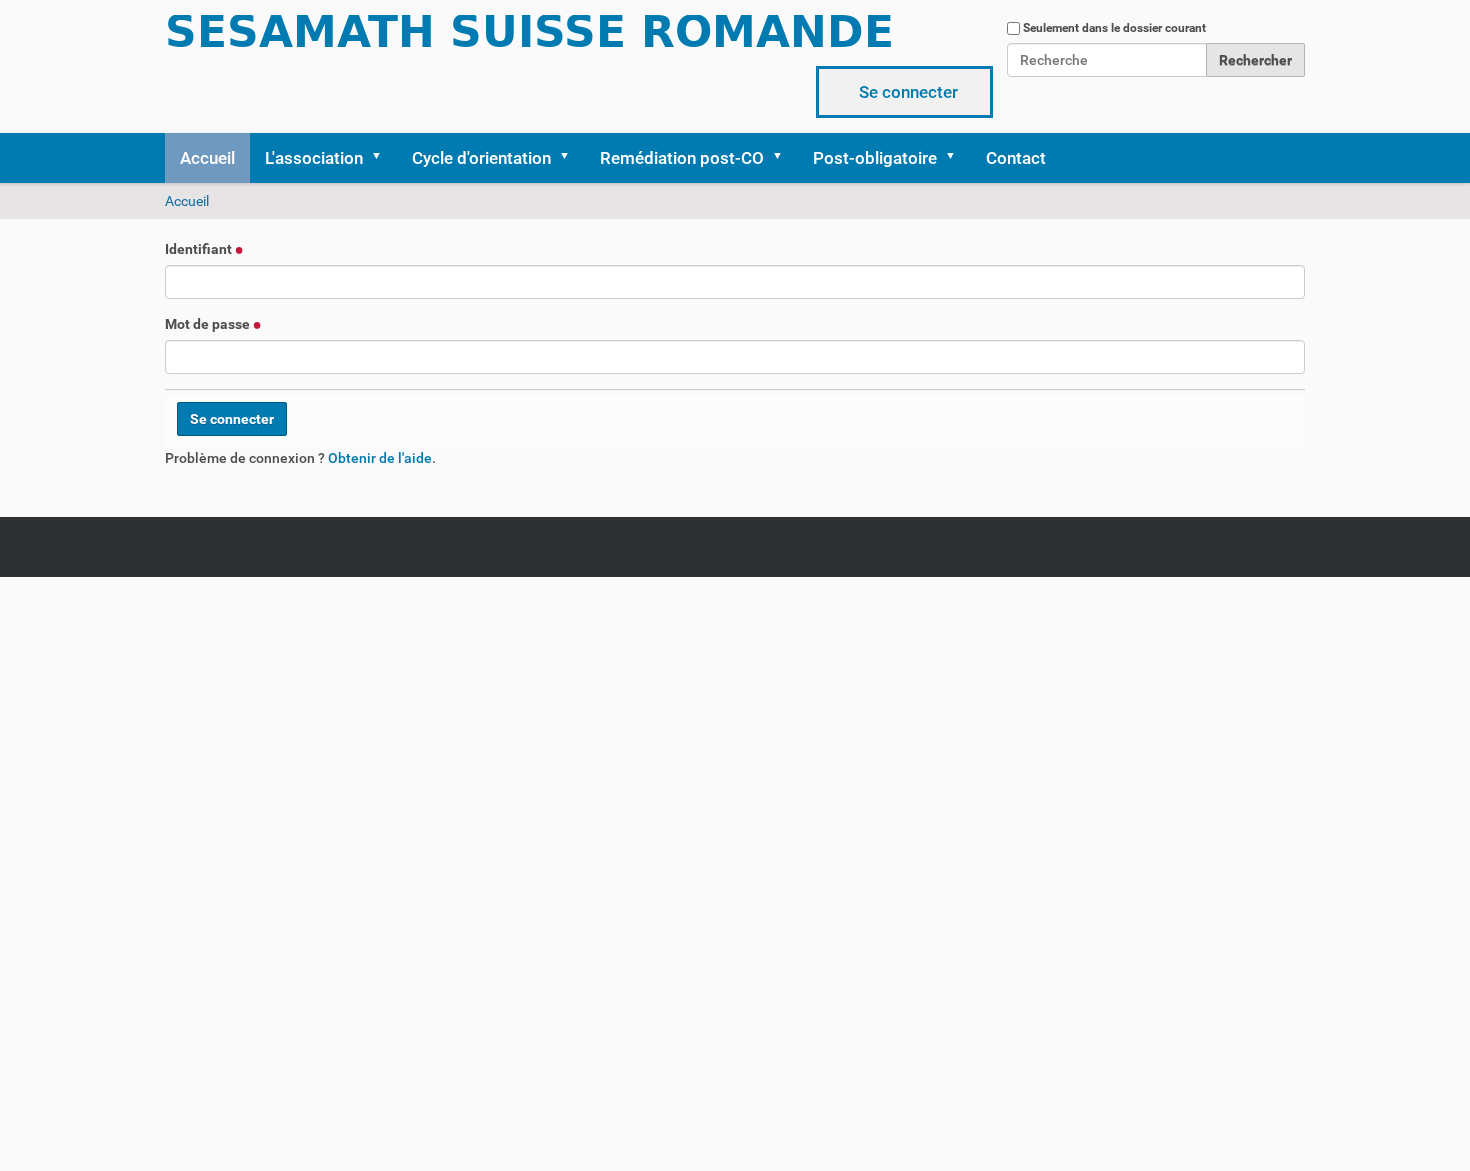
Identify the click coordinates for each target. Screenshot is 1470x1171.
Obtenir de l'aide (380, 458)
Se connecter (908, 92)
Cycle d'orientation (481, 158)
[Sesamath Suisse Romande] (530, 38)
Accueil (207, 158)
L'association (314, 158)
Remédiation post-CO (682, 158)
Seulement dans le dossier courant (1114, 28)
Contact (1016, 158)
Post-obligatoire (875, 158)
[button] (383, 158)
